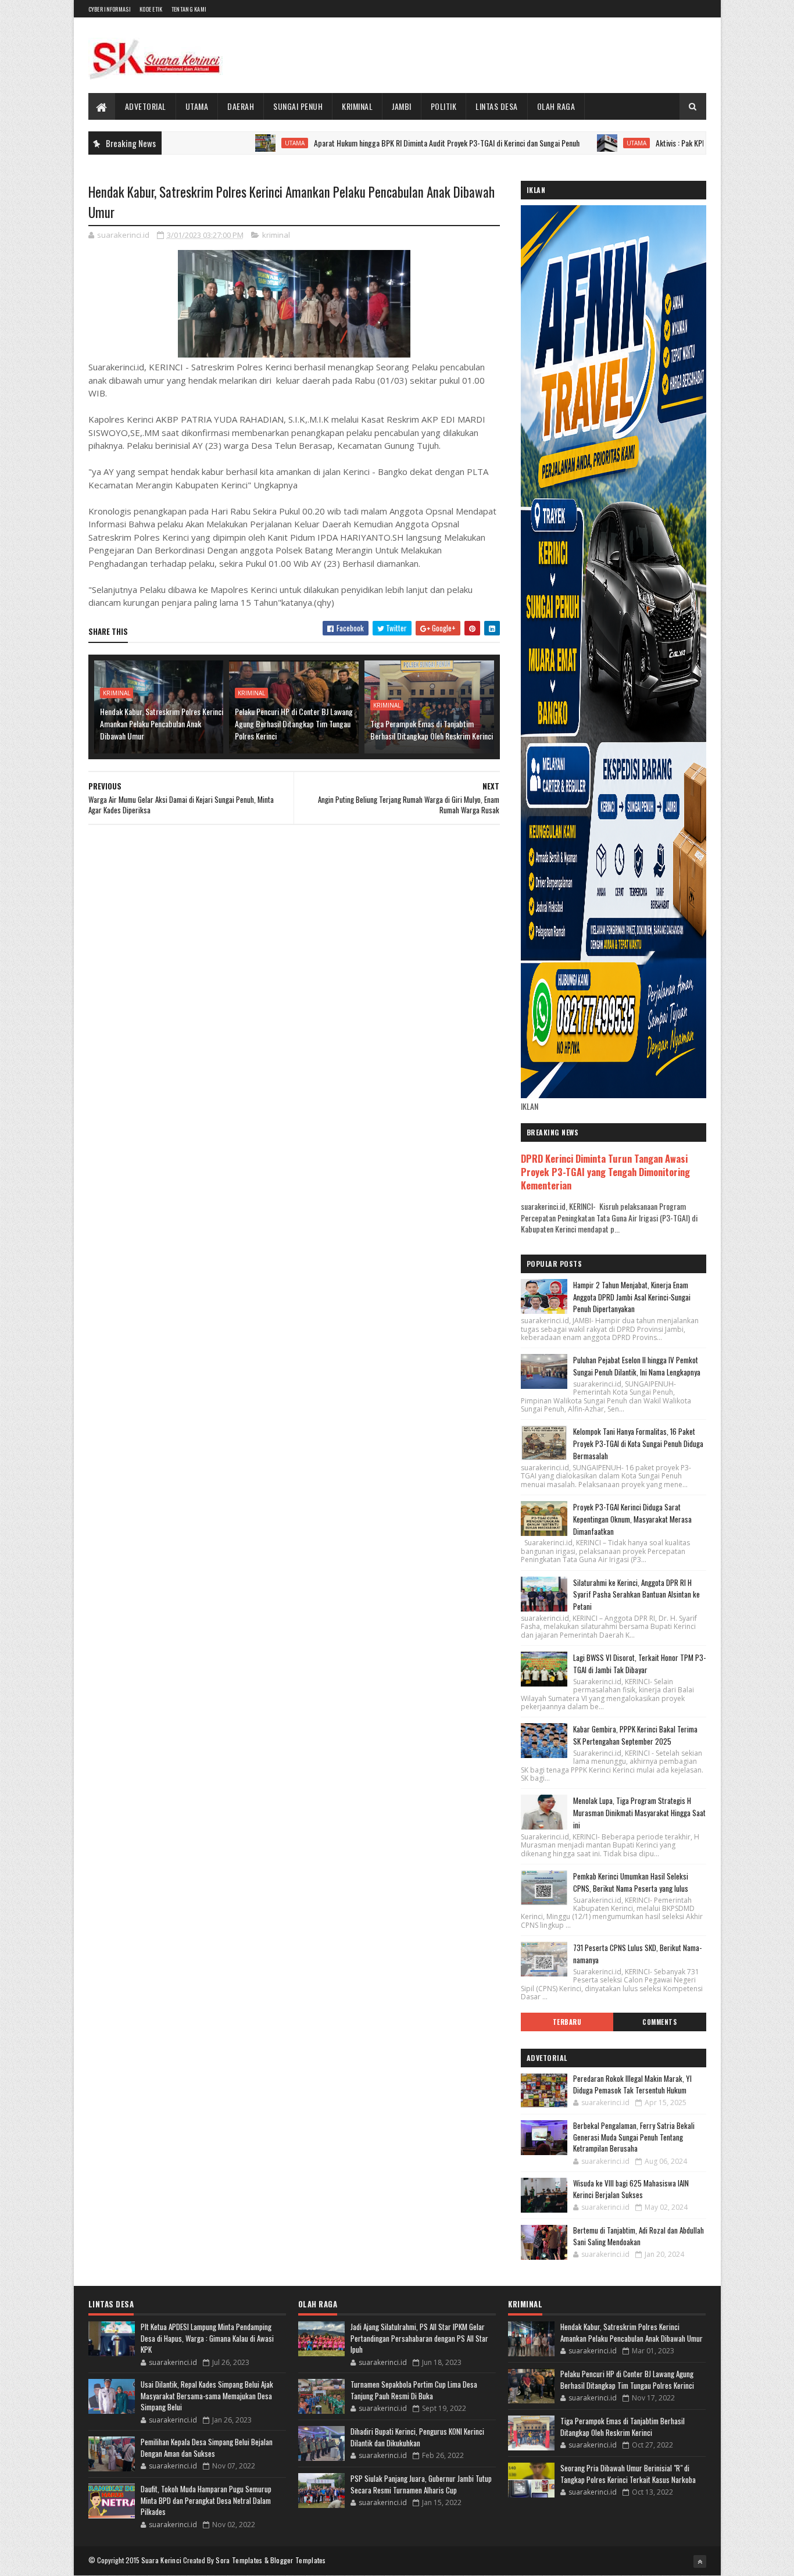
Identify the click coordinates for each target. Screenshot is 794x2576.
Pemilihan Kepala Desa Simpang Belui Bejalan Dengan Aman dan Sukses (207, 2448)
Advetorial (146, 106)
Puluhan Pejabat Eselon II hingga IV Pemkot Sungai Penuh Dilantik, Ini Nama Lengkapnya (637, 1366)
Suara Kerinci (162, 2560)
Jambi (402, 106)
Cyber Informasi (110, 9)
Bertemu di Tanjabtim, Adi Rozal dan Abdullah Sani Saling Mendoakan (639, 2236)
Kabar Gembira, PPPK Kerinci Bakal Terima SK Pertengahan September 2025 (635, 1735)
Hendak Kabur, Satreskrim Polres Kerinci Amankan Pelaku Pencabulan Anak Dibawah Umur (162, 724)
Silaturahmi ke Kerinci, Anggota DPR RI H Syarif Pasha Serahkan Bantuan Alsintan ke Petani (636, 1595)
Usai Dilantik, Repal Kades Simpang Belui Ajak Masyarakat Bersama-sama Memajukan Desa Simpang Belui (207, 2395)
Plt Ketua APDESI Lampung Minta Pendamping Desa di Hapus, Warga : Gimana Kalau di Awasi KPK (207, 2338)
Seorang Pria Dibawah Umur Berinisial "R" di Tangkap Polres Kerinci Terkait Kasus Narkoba (628, 2474)
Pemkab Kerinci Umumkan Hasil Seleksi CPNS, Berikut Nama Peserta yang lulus (631, 1882)
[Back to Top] (700, 2561)
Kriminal (357, 106)
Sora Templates (239, 2560)
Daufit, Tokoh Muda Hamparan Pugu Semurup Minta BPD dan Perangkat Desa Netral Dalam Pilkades (206, 2500)
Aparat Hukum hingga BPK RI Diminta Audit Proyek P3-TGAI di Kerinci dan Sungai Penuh (379, 143)
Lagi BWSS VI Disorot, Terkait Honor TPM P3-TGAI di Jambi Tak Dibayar (639, 1664)
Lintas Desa (497, 106)
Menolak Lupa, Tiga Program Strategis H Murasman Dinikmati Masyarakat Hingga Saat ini (639, 1813)
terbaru (567, 2022)
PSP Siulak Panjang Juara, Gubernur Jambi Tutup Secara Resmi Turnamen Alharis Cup (421, 2484)
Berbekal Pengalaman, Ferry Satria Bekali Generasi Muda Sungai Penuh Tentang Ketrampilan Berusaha (634, 2137)
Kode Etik (151, 9)
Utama (197, 106)
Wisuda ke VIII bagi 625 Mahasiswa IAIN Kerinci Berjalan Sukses (631, 2189)
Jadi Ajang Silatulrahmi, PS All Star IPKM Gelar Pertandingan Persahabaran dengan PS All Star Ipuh (419, 2338)
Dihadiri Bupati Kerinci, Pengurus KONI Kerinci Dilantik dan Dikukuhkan (417, 2437)
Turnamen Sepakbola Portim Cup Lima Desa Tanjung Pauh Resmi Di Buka (414, 2390)
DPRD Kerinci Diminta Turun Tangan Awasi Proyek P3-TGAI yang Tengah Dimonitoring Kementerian (605, 1172)
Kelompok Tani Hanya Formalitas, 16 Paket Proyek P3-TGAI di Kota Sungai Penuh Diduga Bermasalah (638, 1444)
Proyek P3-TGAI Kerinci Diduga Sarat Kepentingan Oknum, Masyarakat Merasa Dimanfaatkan (632, 1519)
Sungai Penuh (298, 106)
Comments (659, 2022)
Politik (444, 106)
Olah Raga (556, 106)
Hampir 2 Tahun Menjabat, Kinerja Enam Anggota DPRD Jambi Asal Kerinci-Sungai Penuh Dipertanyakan (632, 1297)
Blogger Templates (298, 2560)
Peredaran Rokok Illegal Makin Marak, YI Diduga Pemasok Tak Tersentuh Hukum (632, 2084)
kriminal (276, 235)
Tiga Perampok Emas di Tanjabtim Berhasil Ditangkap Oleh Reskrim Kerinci (432, 730)
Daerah (241, 106)
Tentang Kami (189, 9)
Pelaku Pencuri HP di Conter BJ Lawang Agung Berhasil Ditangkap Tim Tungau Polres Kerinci (294, 724)
